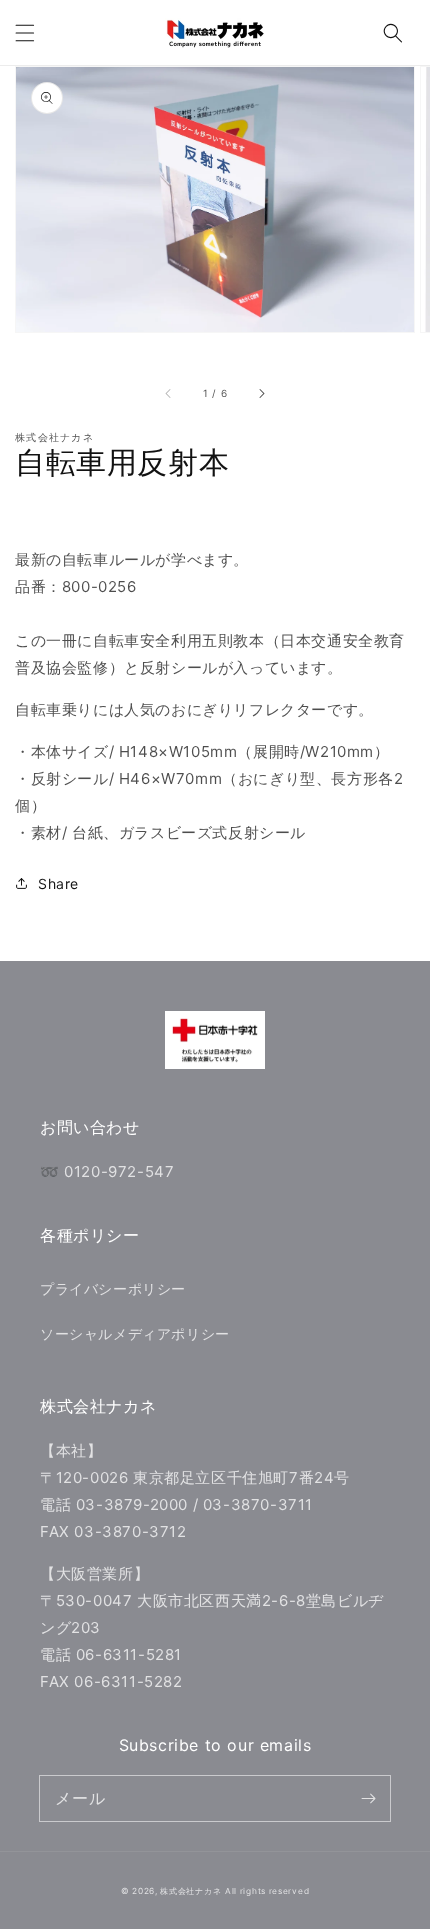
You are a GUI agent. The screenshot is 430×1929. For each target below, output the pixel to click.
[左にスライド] (169, 394)
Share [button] (58, 883)
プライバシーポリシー (113, 1288)
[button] (25, 33)
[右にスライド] (261, 394)
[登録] (368, 1798)
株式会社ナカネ (190, 1891)
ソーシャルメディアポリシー (135, 1333)
